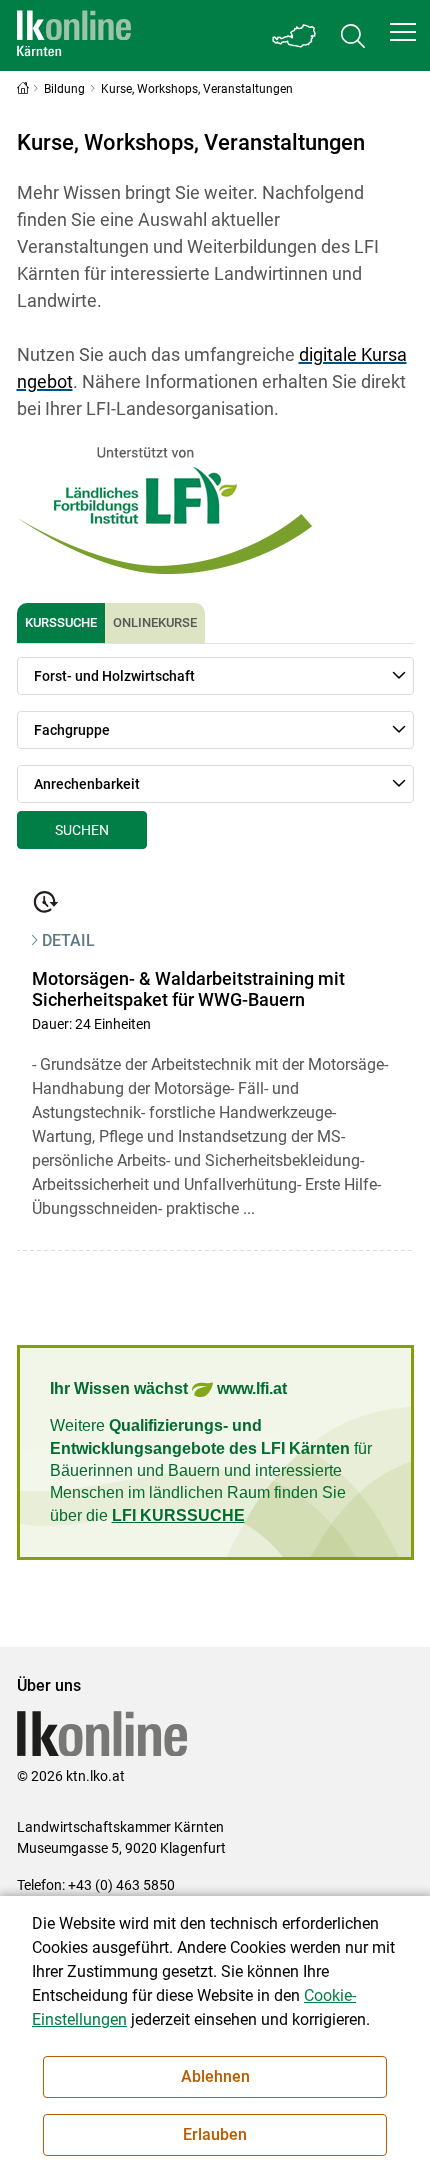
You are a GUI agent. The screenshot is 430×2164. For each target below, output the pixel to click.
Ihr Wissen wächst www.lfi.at (168, 1388)
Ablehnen (215, 2076)
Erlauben (215, 2134)
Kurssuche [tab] (61, 622)
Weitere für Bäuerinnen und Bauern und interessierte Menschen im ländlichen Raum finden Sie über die (211, 1470)
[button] (403, 32)
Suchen (82, 830)
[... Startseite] (74, 35)
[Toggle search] (353, 35)
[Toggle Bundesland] (295, 35)
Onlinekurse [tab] (155, 622)
